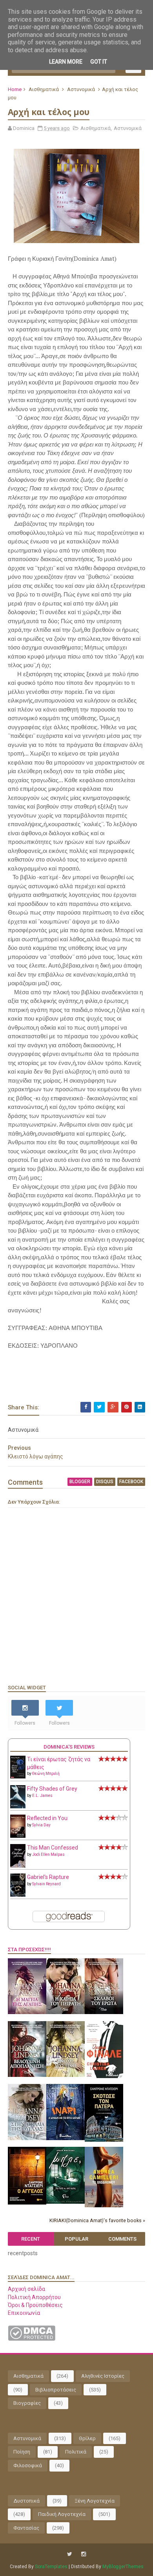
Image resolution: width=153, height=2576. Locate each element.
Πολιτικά (76, 2452)
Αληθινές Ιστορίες (103, 2376)
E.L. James (42, 1796)
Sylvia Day (41, 1825)
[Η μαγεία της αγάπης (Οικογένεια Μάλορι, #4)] (27, 2012)
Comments (122, 2239)
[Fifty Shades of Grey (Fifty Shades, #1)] (18, 1806)
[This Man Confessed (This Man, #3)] (18, 1866)
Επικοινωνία (24, 2313)
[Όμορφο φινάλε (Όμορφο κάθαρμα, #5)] (104, 2076)
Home (15, 89)
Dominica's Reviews (69, 1747)
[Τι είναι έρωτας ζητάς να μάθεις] (18, 1776)
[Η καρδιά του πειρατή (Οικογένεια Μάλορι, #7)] (66, 2012)
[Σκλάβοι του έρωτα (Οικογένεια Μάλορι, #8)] (104, 2012)
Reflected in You (47, 1818)
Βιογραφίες (27, 2403)
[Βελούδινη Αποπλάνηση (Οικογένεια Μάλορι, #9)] (27, 2075)
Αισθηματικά (44, 89)
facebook (131, 1482)
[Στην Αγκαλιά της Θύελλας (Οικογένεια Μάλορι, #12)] (27, 2138)
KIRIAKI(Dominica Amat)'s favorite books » (97, 2220)
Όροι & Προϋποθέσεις (35, 2305)
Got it (99, 62)
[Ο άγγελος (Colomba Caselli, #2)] (27, 2203)
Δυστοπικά (26, 2501)
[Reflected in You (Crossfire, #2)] (18, 1836)
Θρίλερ (87, 2438)
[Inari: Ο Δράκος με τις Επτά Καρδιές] (66, 2138)
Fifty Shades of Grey (52, 1789)
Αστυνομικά (81, 89)
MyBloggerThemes (123, 2567)
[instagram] (84, 2554)
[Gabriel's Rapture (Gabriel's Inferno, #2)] (18, 1895)
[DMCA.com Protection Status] (32, 2339)
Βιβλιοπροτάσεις (56, 2390)
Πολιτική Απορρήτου (34, 2297)
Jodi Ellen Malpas (48, 1854)
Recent (31, 2239)
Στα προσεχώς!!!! (29, 1949)
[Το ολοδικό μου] (104, 2205)
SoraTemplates (51, 2567)
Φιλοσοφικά (28, 2465)
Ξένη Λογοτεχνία (95, 2501)
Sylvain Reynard (46, 1884)
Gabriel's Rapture (48, 1877)
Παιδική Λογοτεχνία (62, 2514)
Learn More (66, 62)
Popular (76, 2239)
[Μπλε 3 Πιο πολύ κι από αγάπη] (66, 2202)
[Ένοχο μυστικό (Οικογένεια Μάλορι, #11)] (66, 2075)
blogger (80, 1482)
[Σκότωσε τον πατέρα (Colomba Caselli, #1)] (104, 2140)
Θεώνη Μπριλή (46, 1774)
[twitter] (70, 2554)
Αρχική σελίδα (26, 2289)
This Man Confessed (53, 1848)
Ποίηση (22, 2452)
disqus (105, 1482)
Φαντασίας (26, 2528)
